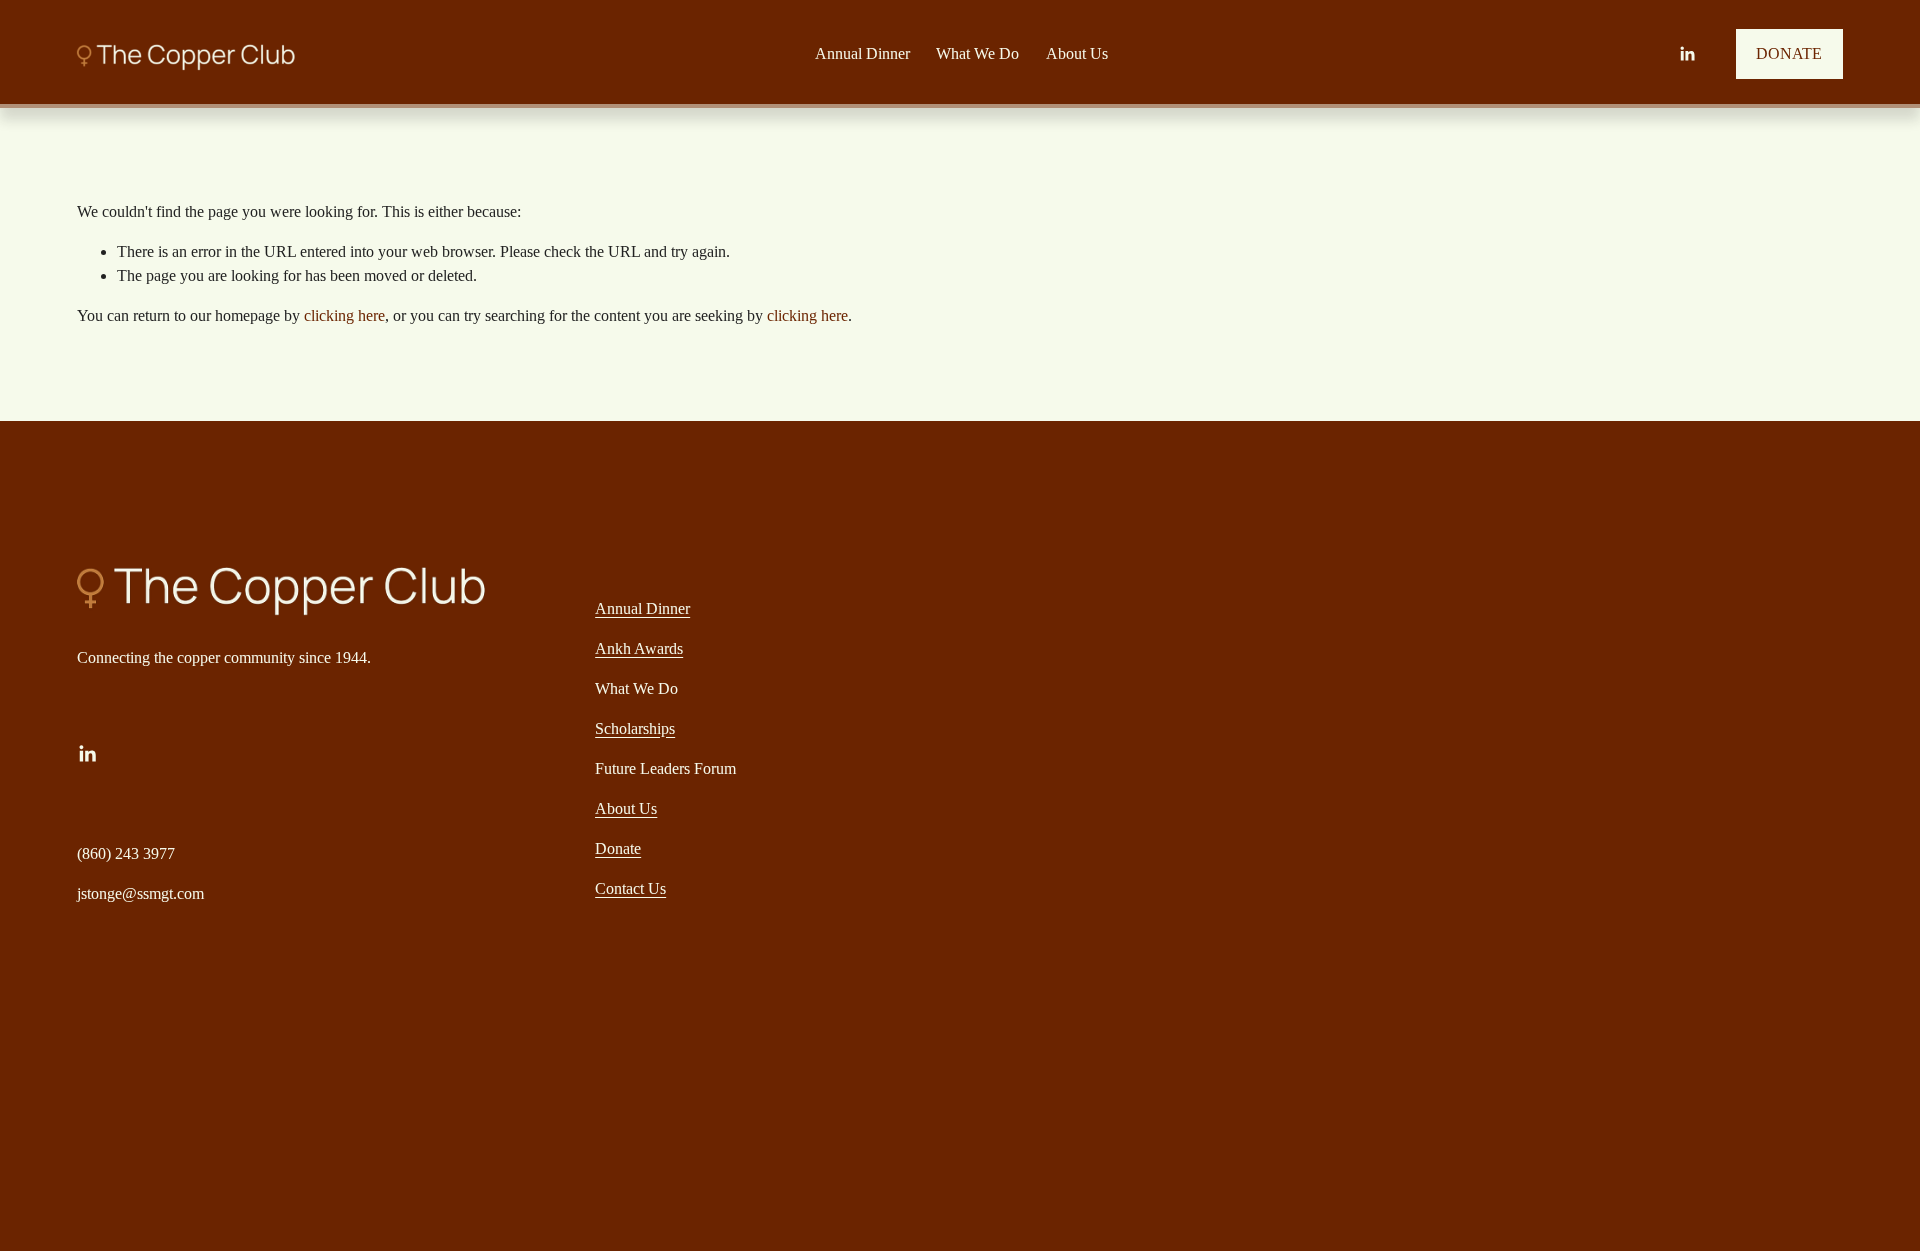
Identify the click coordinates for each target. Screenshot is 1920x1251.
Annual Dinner (642, 608)
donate (1789, 53)
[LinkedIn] (1687, 54)
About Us (1077, 53)
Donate (618, 848)
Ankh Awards (639, 648)
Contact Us (630, 888)
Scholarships (635, 728)
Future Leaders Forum (665, 768)
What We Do (636, 688)
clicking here (344, 315)
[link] (862, 53)
